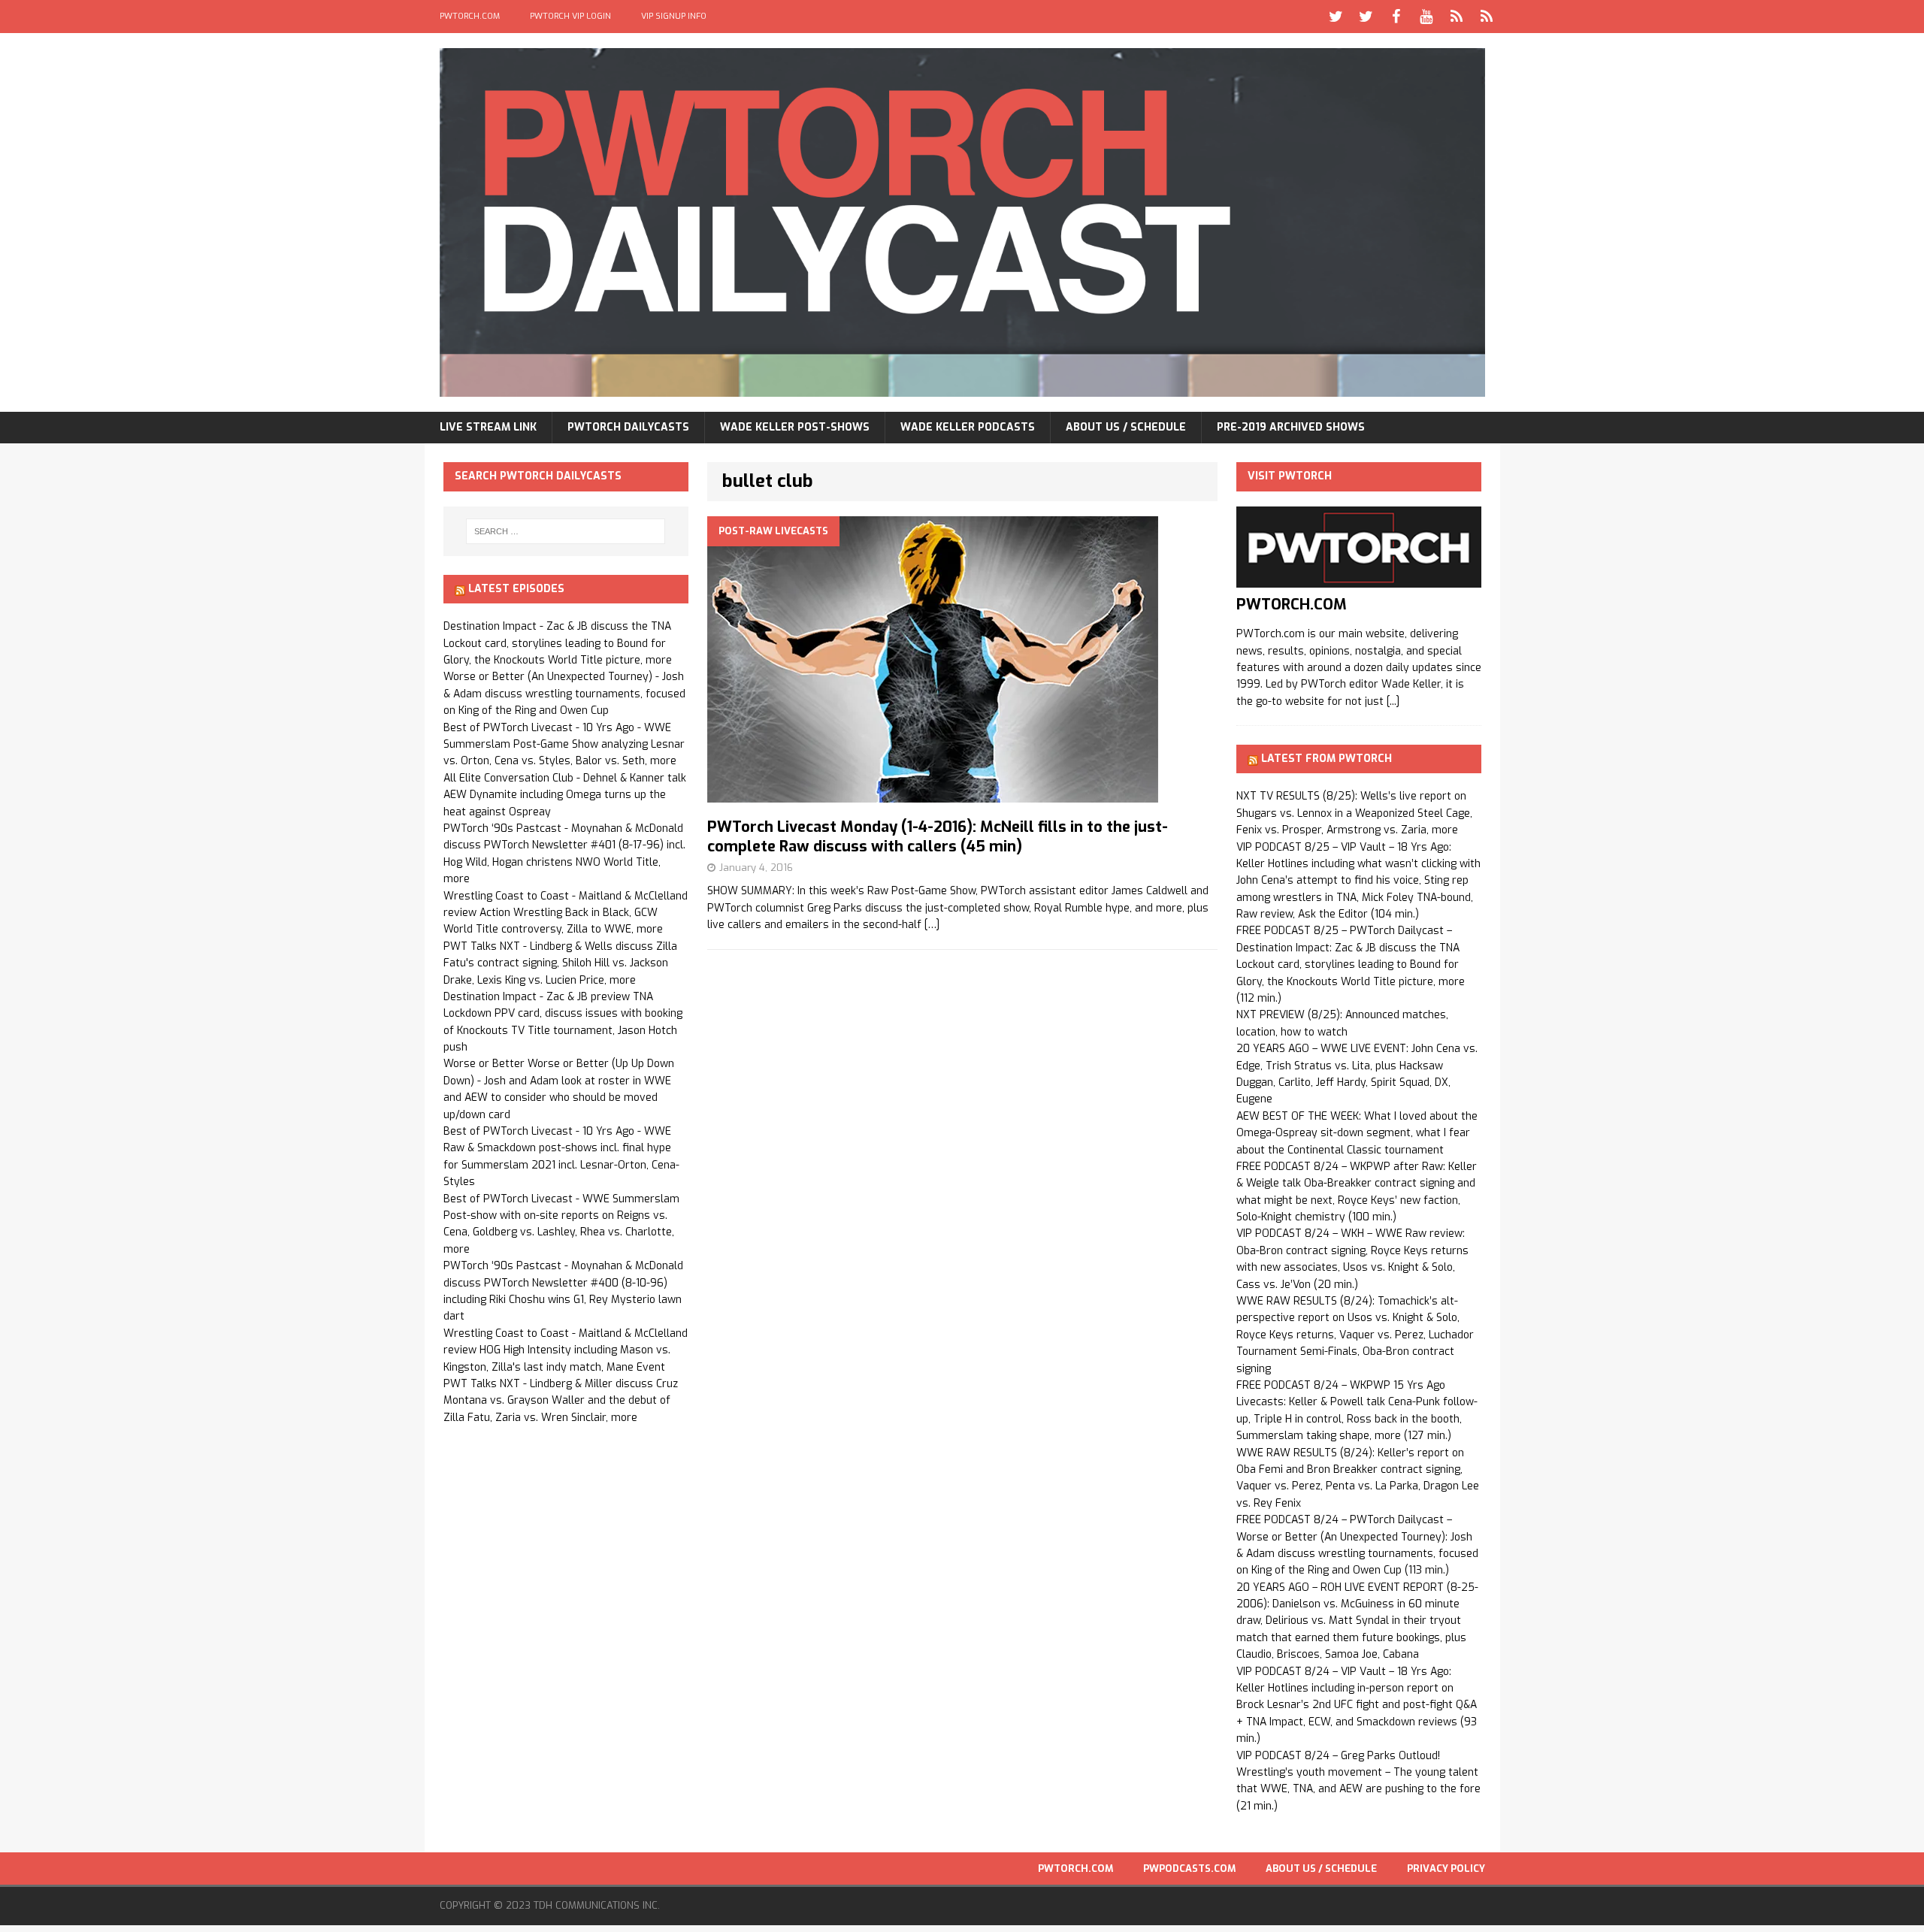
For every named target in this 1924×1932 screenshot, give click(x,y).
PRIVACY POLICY (1446, 1869)
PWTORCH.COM (470, 16)
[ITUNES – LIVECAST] (1457, 17)
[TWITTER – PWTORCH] (1336, 17)
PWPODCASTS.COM (1189, 1869)
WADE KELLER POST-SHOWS (795, 427)
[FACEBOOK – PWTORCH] (1396, 17)
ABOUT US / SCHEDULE (1126, 427)
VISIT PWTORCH (1290, 476)
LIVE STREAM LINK (488, 427)
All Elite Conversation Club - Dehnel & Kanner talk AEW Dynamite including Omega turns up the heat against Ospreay (565, 795)
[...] (1393, 701)
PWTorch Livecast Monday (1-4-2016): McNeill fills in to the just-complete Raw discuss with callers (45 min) (938, 837)
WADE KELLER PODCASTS (968, 427)
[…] (932, 925)
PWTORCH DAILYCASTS (628, 427)
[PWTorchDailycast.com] (962, 222)
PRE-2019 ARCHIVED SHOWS (1291, 427)
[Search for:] (566, 531)
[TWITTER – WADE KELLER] (1366, 17)
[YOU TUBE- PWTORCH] (1426, 17)
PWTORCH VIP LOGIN (570, 16)
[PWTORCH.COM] (1359, 579)
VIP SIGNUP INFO (674, 16)
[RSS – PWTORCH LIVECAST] (1487, 17)
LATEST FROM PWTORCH (1327, 759)
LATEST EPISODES (516, 589)
